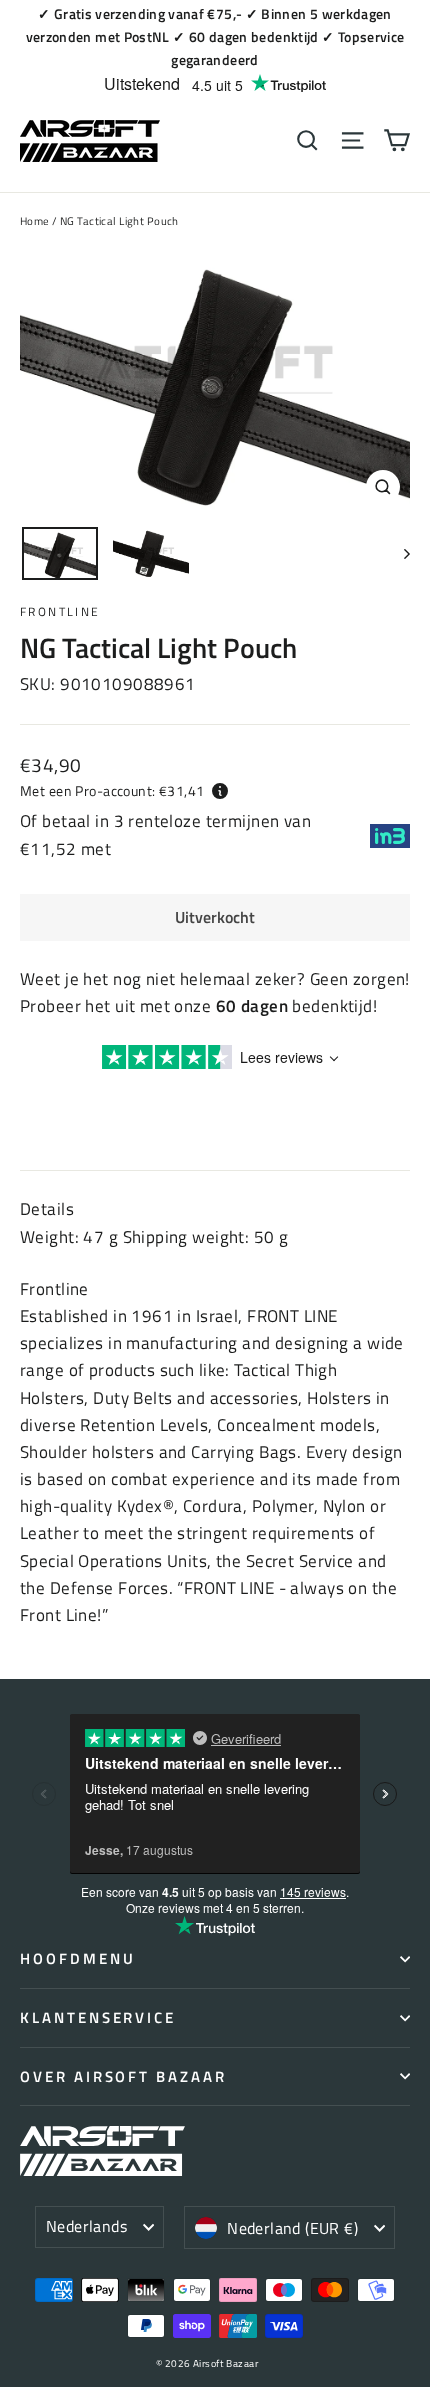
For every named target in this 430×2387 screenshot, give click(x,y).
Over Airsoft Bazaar (123, 2076)
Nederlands (86, 2226)
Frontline (60, 611)
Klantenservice (98, 2017)
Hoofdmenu (77, 1958)
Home (35, 221)
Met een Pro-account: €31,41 (112, 790)
